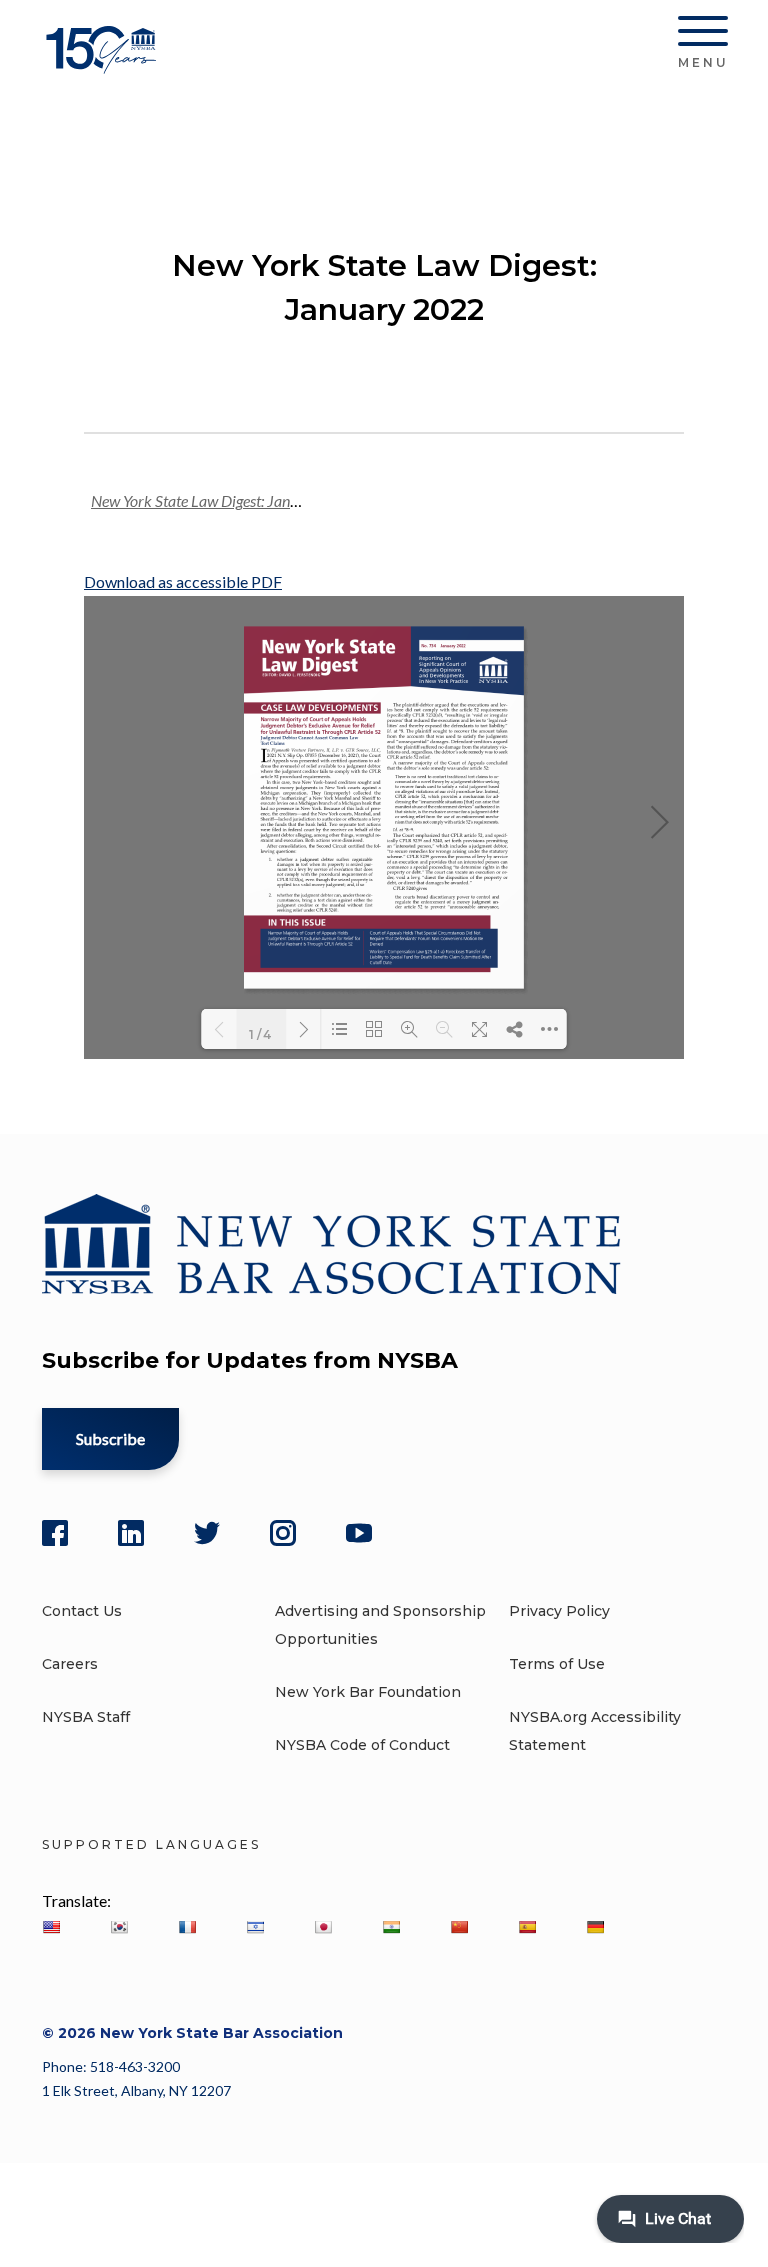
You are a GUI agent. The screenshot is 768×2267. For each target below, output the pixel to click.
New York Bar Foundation (368, 1692)
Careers (70, 1664)
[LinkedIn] (131, 1533)
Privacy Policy (559, 1611)
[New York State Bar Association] (104, 64)
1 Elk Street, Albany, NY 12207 (136, 2090)
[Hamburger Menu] (703, 35)
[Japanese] (323, 1927)
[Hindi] (391, 1927)
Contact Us (82, 1611)
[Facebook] (55, 1533)
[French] (187, 1927)
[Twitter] (207, 1533)
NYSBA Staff (86, 1717)
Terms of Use (557, 1664)
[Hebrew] (255, 1927)
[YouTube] (359, 1533)
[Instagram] (283, 1533)
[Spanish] (527, 1927)
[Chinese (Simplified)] (459, 1927)
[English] (51, 1927)
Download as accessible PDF (183, 581)
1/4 (261, 1033)
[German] (595, 1927)
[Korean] (119, 1927)
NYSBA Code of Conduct (362, 1745)
